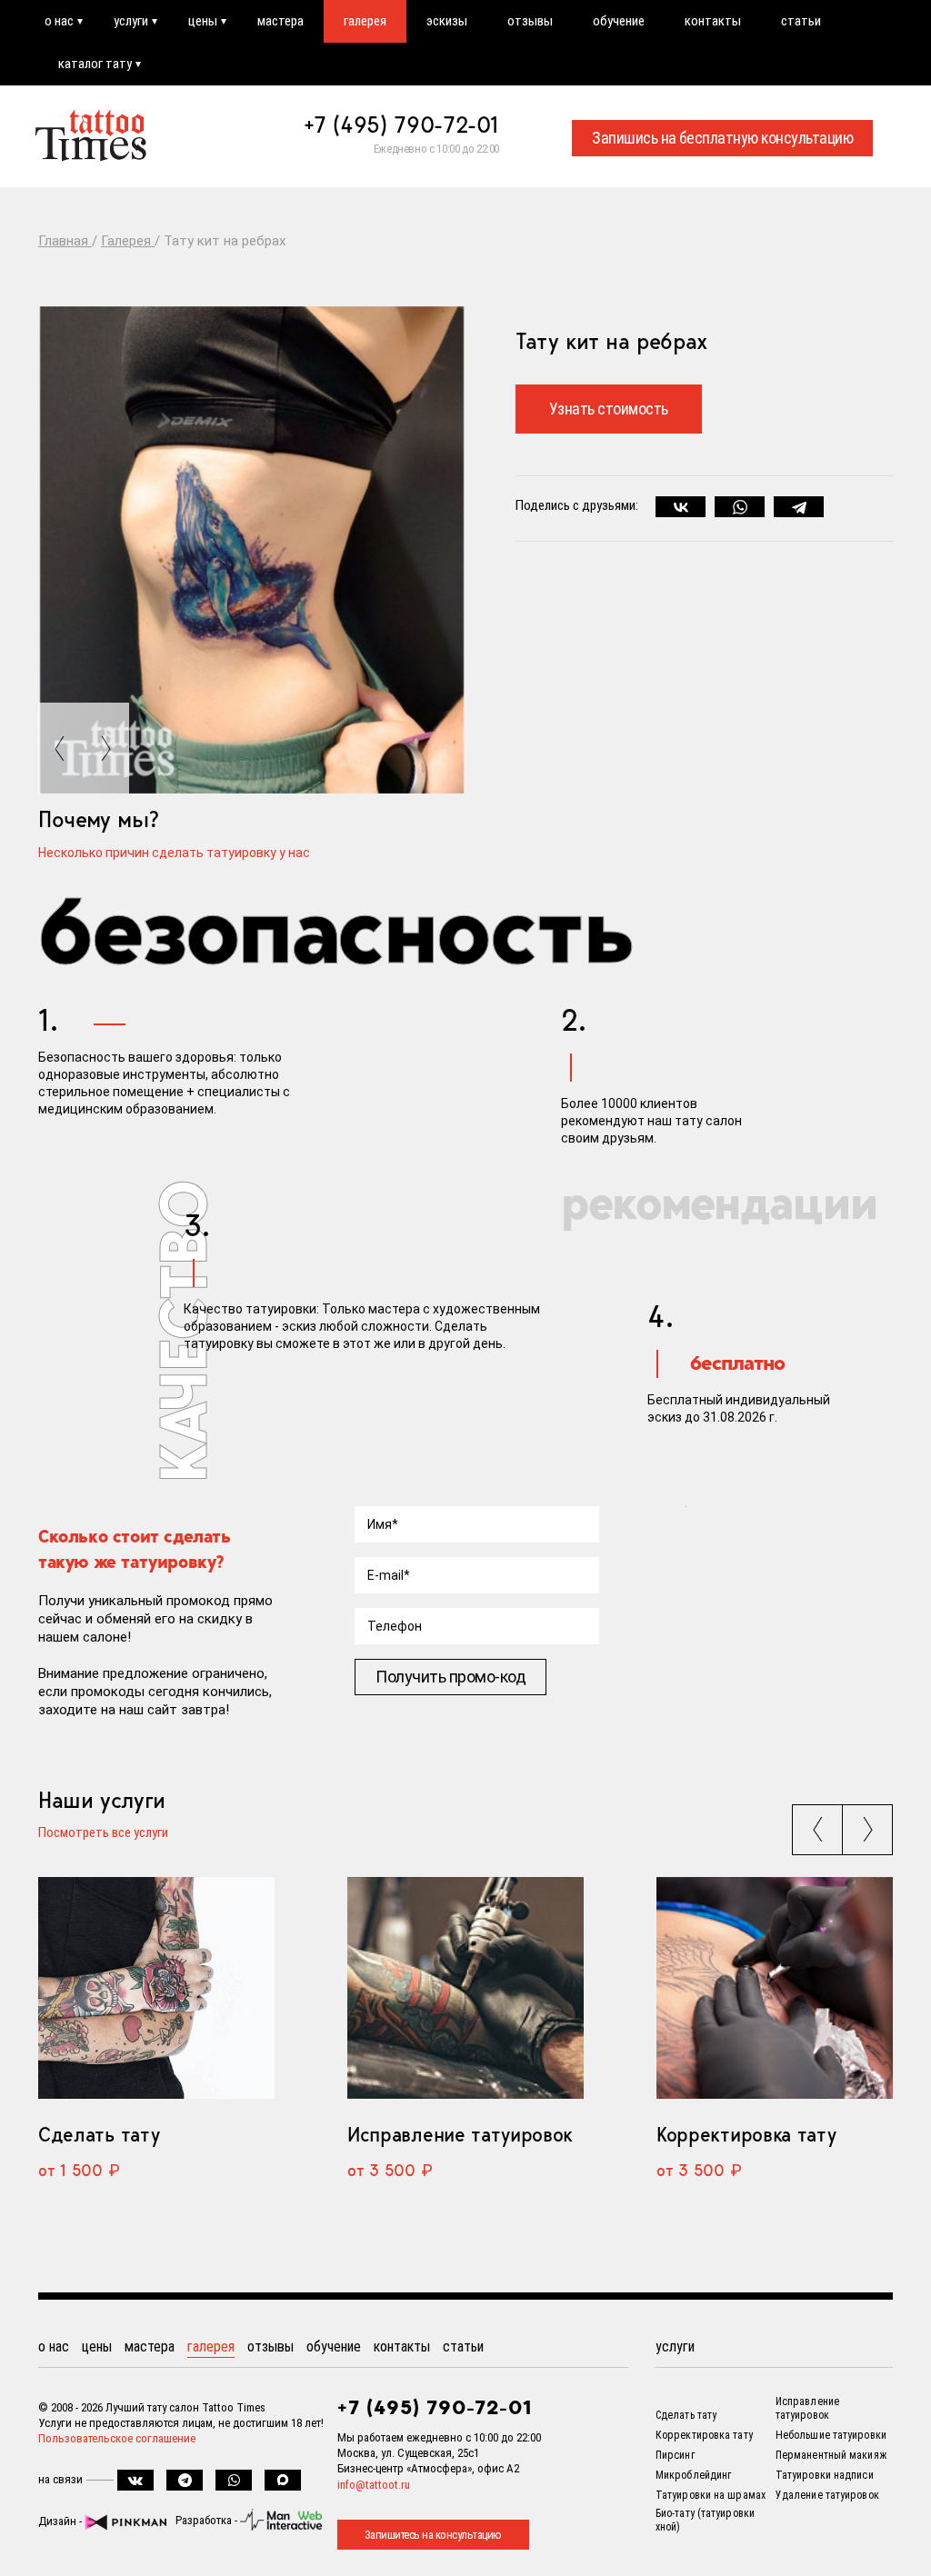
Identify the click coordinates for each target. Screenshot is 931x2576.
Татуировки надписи (825, 2475)
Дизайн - (61, 2521)
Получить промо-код (450, 1677)
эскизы (447, 21)
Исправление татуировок (460, 2134)
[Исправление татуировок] (465, 1988)
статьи (801, 21)
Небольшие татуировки (831, 2435)
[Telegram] (799, 507)
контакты (713, 21)
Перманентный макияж (831, 2455)
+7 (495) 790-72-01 (402, 125)
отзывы (530, 21)
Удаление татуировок (827, 2495)
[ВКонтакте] (681, 507)
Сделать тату (99, 2134)
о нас (59, 21)
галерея (365, 21)
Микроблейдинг (693, 2475)
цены (203, 21)
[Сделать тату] (156, 1988)
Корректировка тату (746, 2134)
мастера (280, 21)
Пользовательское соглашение (117, 2438)
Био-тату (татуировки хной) (705, 2520)
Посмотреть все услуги (103, 1833)
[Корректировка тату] (775, 1988)
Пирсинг (675, 2455)
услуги (131, 21)
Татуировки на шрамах (711, 2495)
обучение (619, 21)
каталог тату (95, 64)
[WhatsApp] (740, 507)
